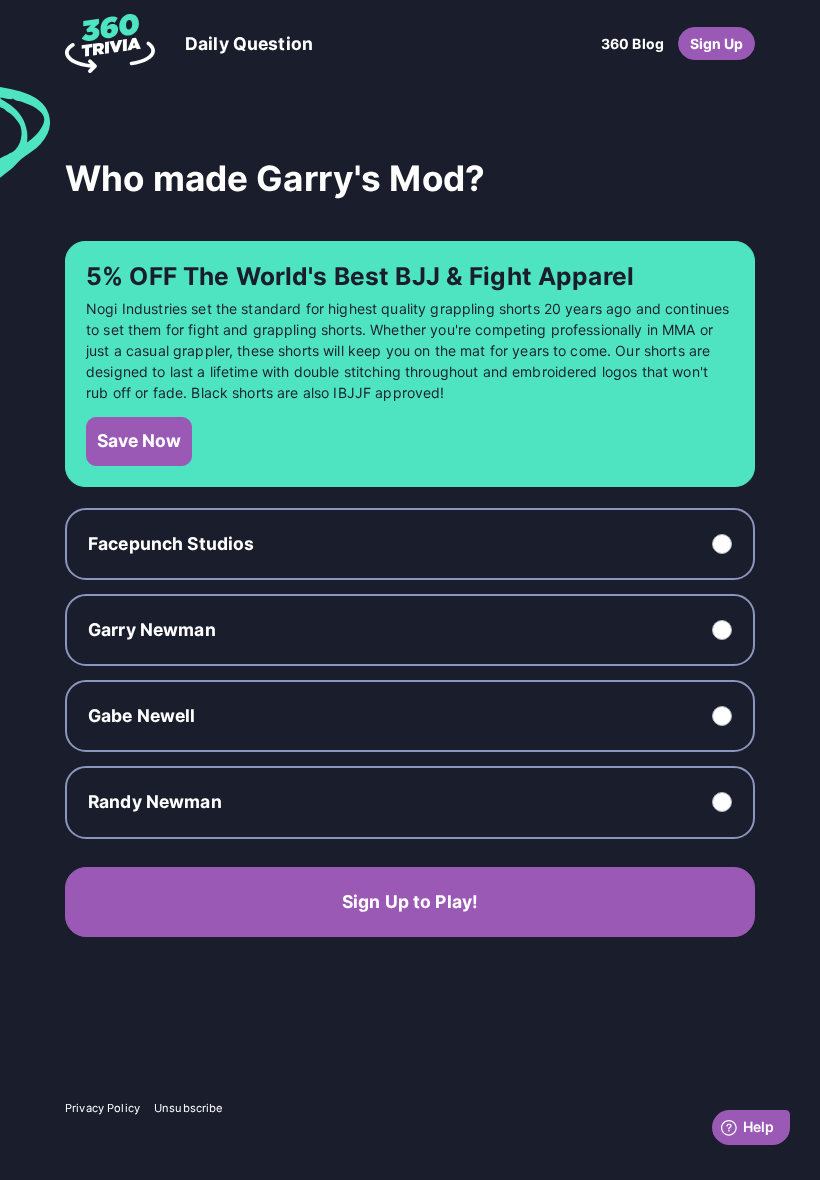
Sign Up (717, 43)
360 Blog (632, 43)
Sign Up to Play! (410, 901)
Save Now (139, 440)
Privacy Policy (102, 1108)
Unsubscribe (189, 1108)
